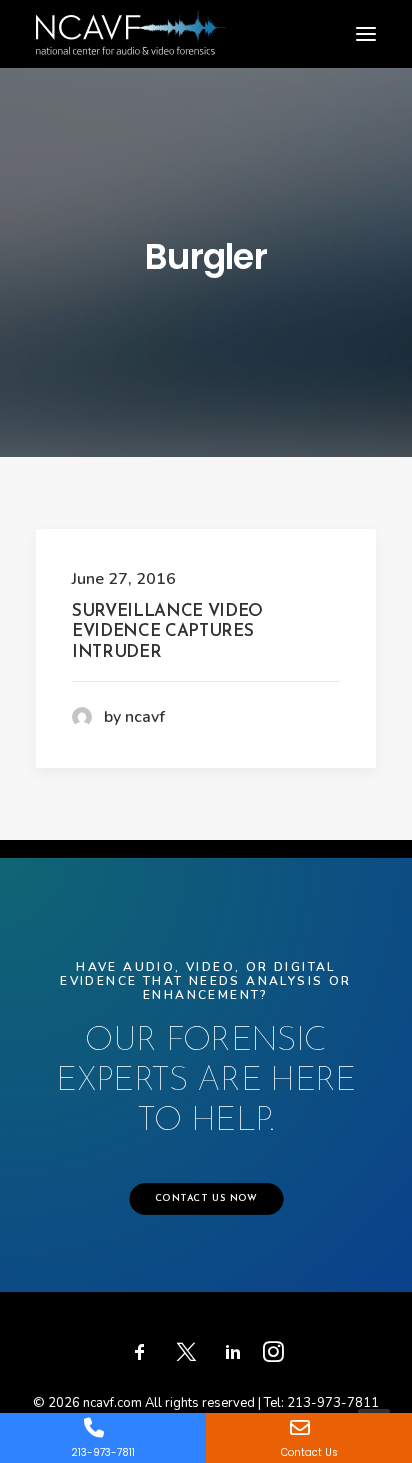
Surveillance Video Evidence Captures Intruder (167, 632)
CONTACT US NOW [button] (205, 1200)
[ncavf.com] (131, 20)
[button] (366, 34)
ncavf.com (112, 1403)
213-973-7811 (333, 1403)
